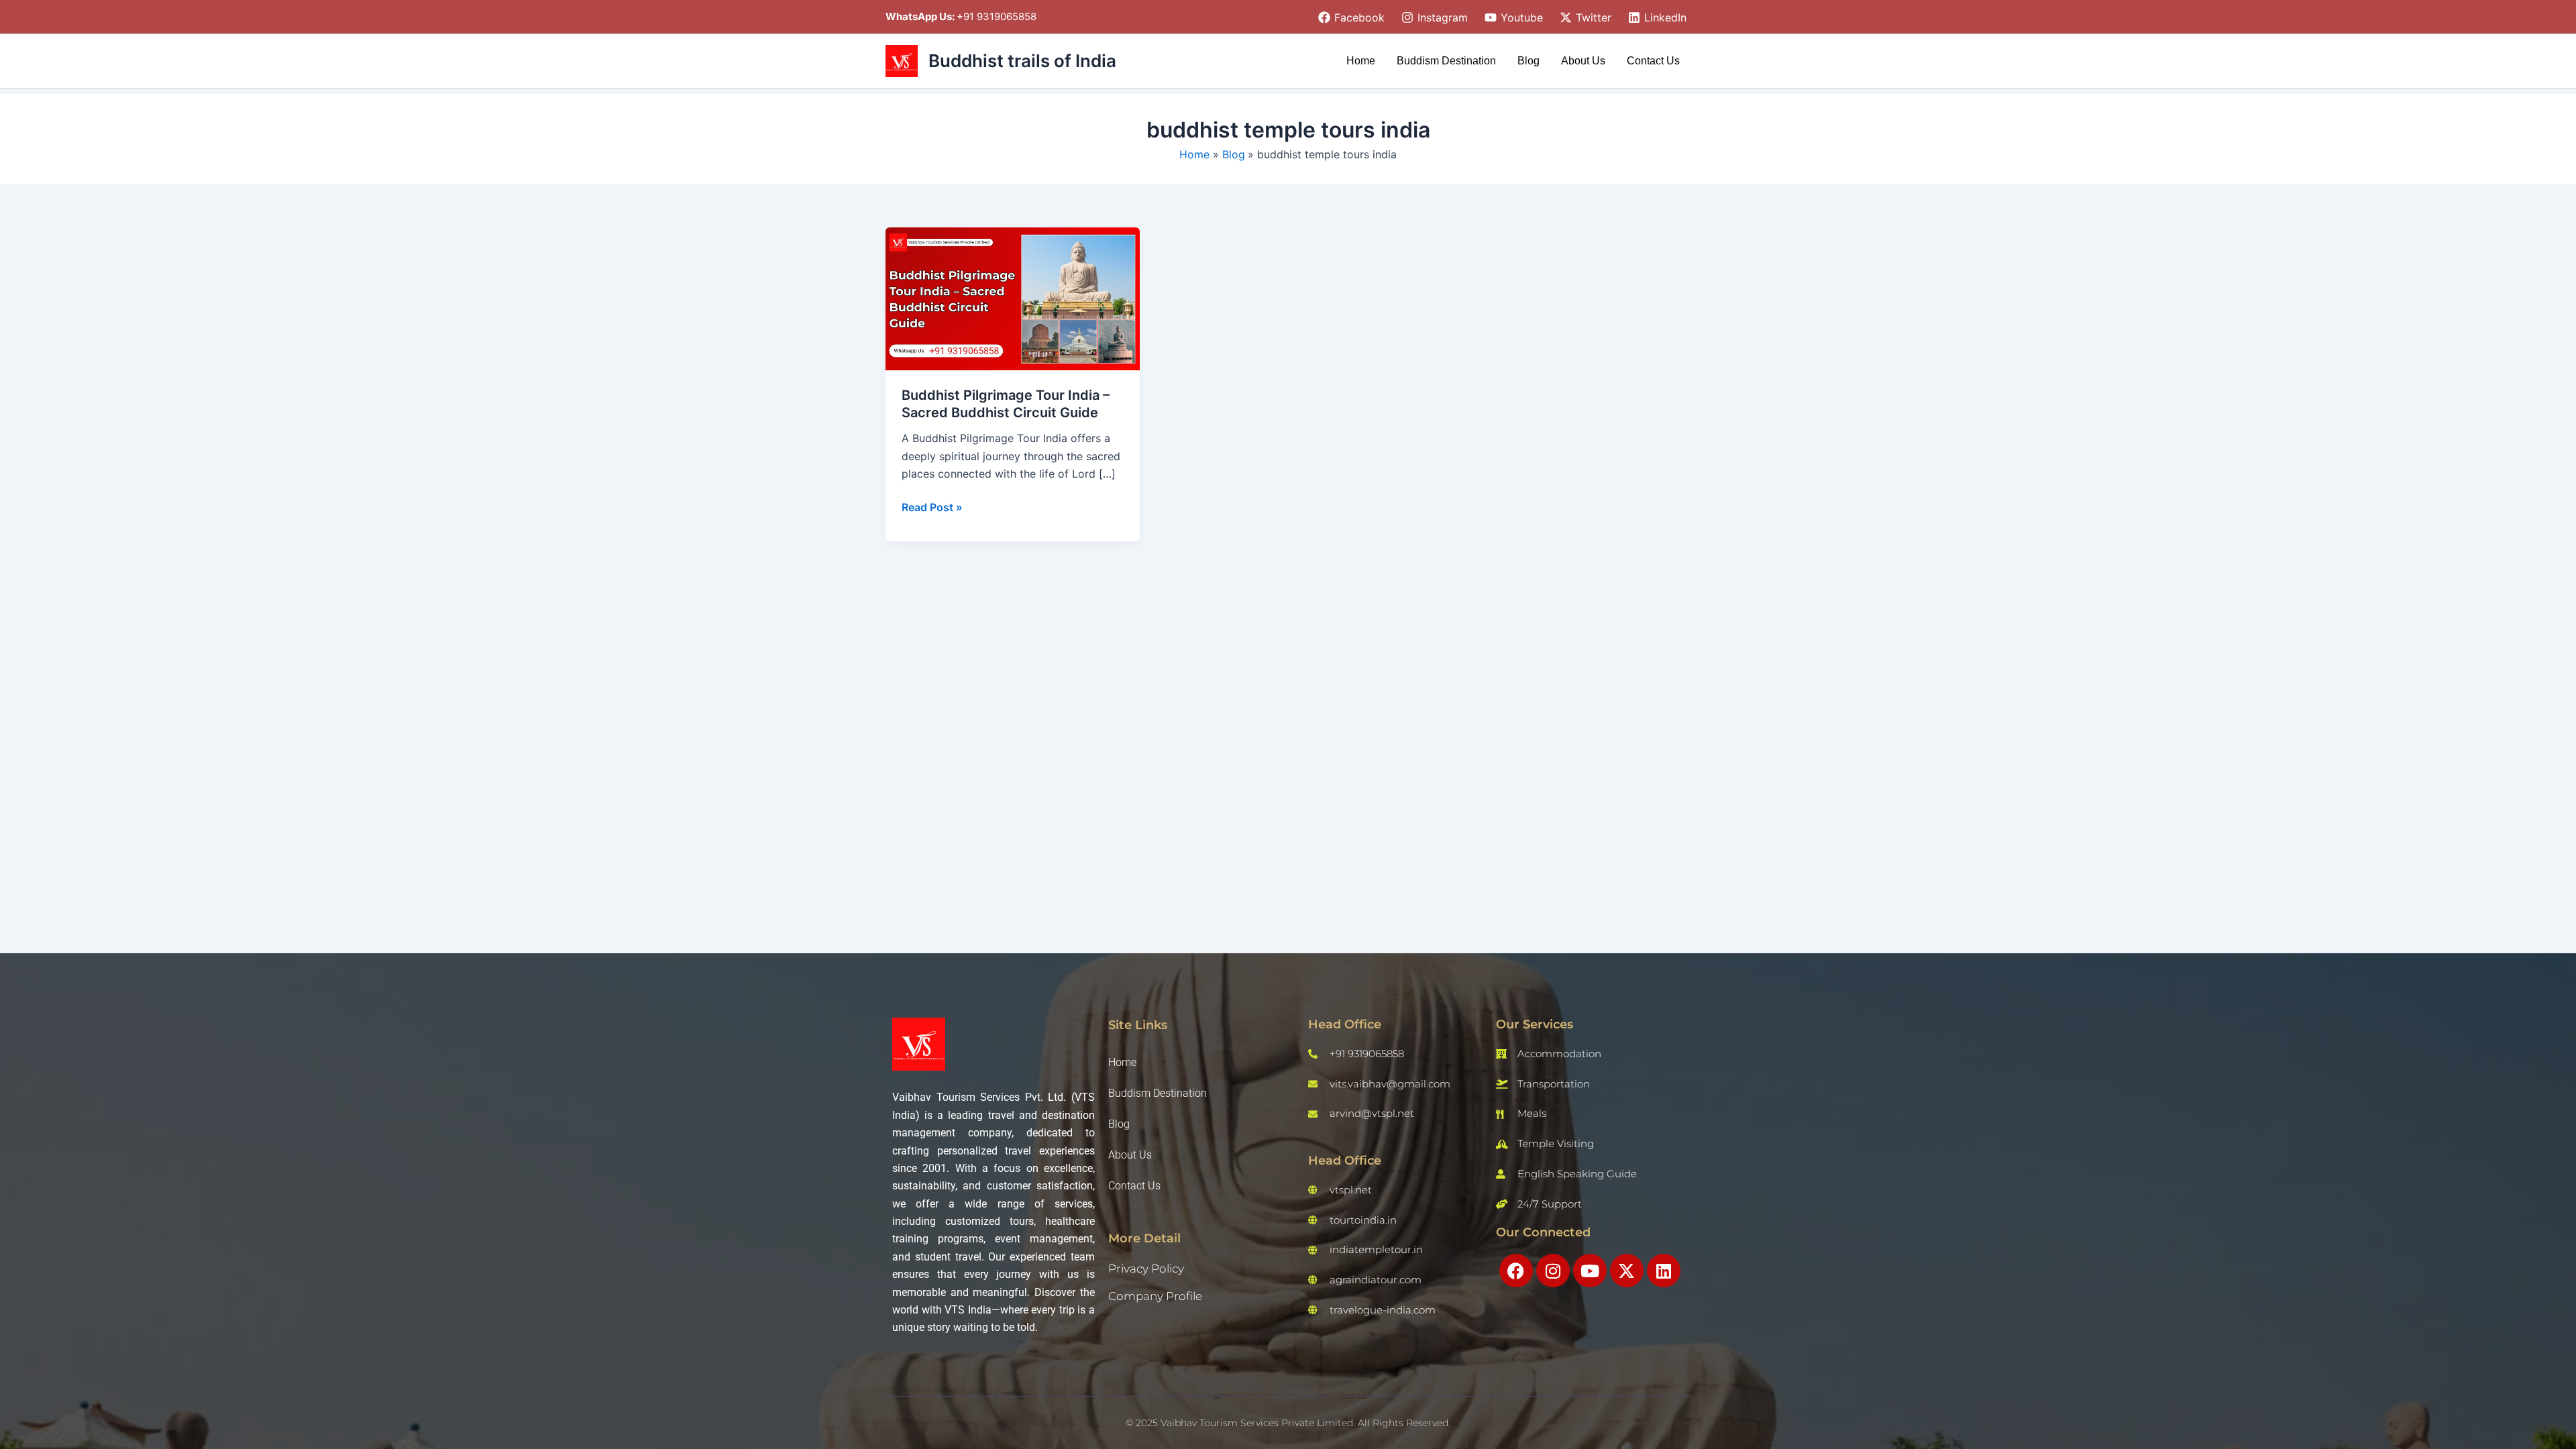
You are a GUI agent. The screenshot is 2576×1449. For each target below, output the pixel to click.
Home (1361, 61)
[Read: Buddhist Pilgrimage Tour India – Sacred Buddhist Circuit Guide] (1013, 298)
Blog (1528, 61)
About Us (1583, 61)
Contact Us (1653, 61)
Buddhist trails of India (1022, 61)
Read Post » (932, 506)
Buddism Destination (1446, 61)
